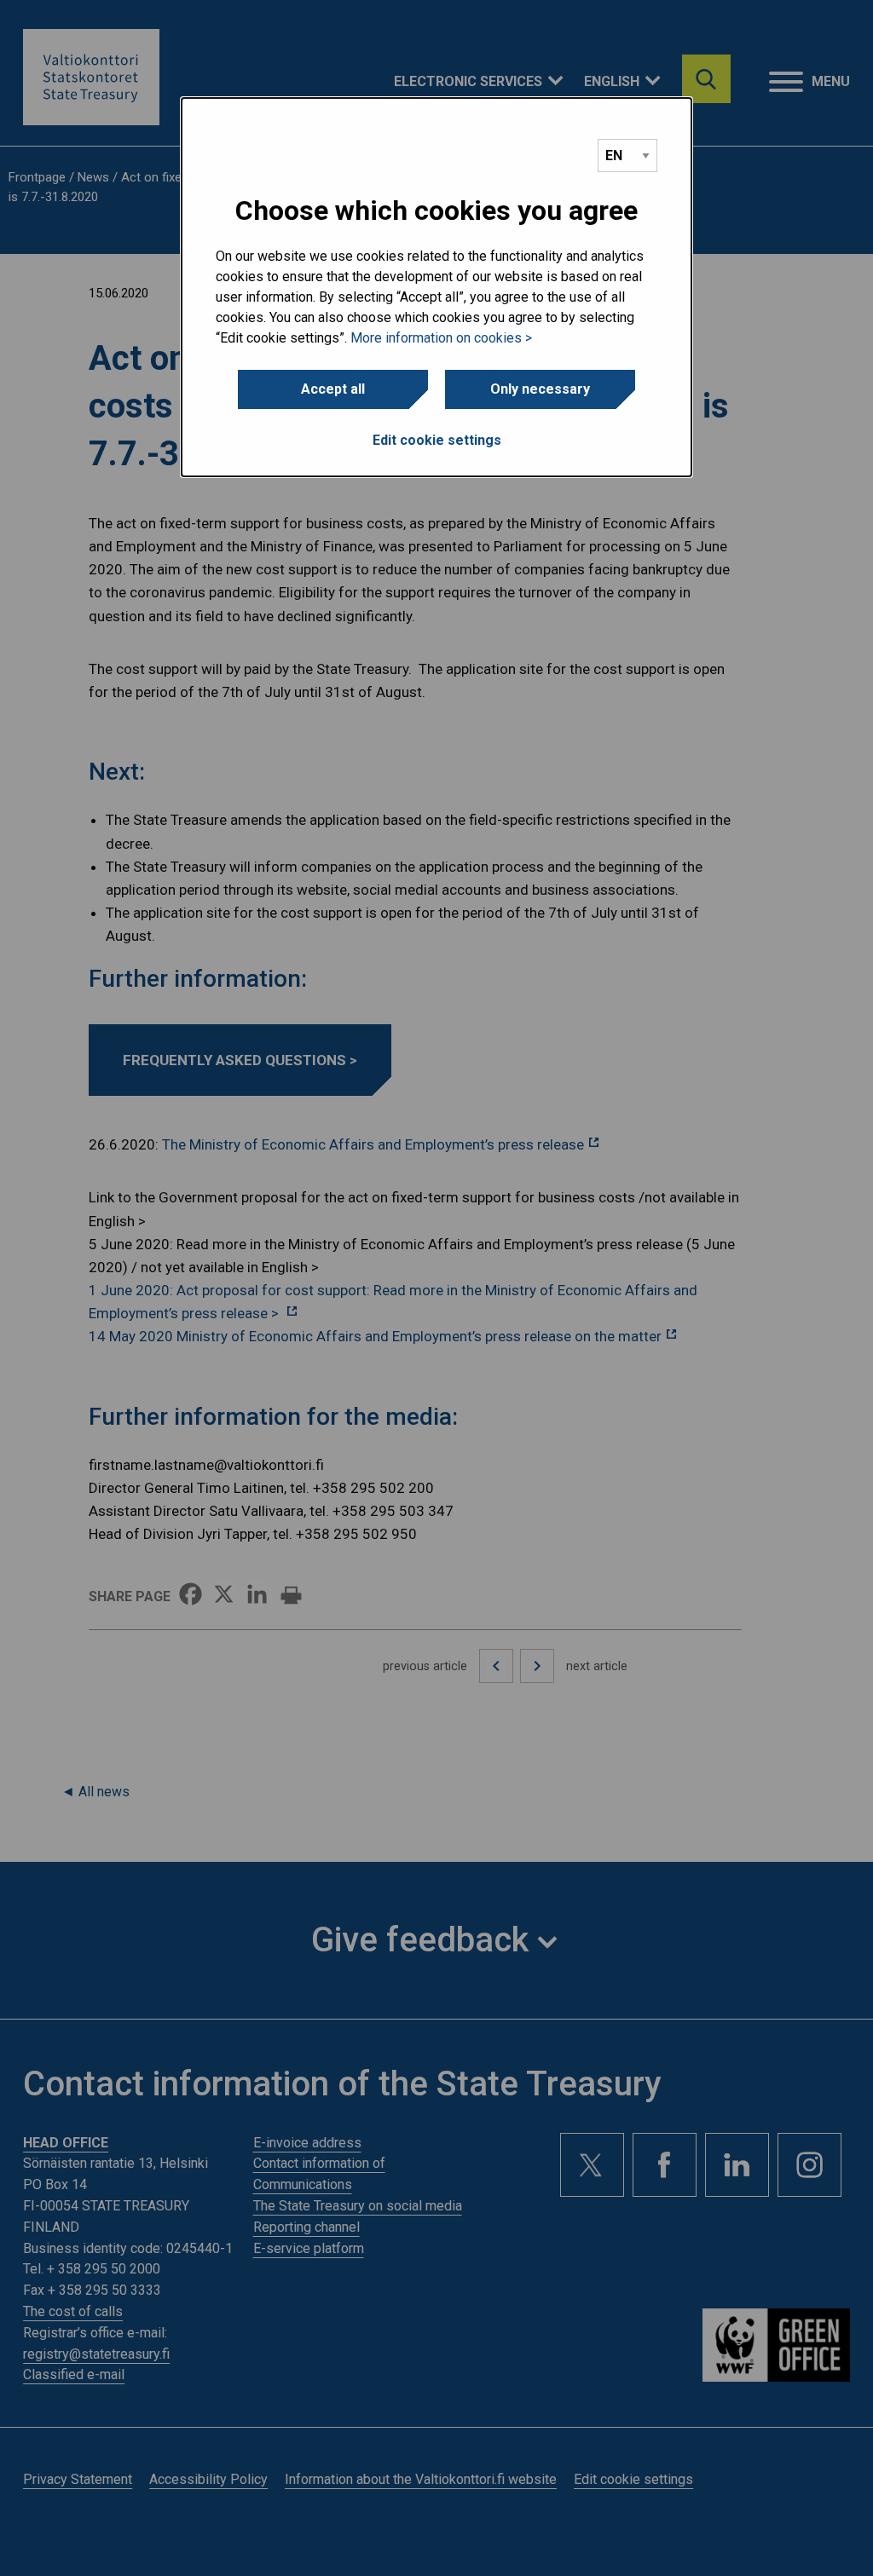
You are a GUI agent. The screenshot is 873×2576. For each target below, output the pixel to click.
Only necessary (540, 389)
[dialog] (436, 287)
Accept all (333, 389)
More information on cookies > (441, 338)
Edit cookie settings (437, 440)
